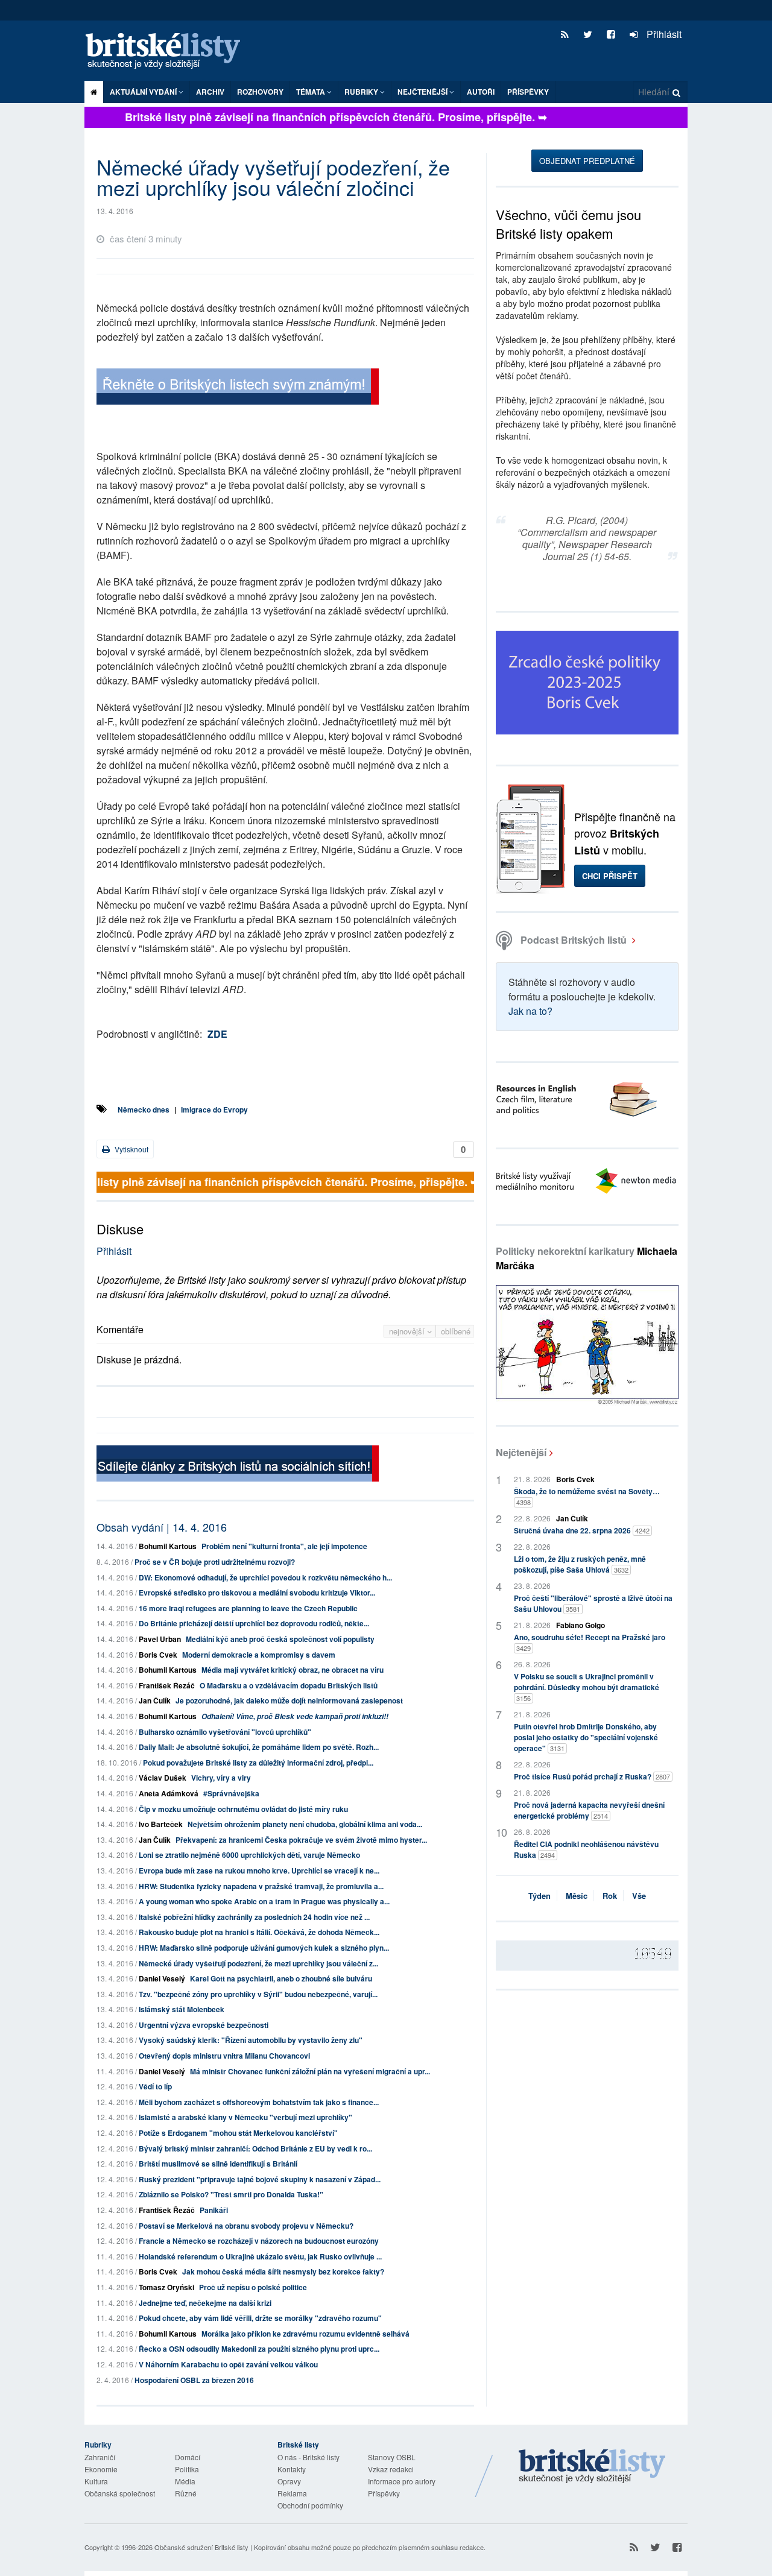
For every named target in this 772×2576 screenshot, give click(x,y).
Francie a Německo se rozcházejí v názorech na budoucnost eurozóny (259, 2241)
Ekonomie (101, 2469)
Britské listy (169, 52)
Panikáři (214, 2210)
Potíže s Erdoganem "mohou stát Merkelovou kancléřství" (238, 2133)
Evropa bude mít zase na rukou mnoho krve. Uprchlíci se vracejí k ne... (259, 1870)
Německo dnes (144, 1110)
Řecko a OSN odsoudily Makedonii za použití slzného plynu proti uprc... (259, 2349)
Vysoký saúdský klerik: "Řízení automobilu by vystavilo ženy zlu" (251, 2040)
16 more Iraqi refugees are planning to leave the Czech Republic (248, 1608)
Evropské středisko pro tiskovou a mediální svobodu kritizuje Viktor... (257, 1593)
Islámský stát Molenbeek (182, 2009)
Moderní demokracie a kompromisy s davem (259, 1655)
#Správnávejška (231, 1793)
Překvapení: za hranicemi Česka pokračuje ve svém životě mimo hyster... (301, 1840)
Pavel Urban (160, 1639)
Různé (186, 2493)
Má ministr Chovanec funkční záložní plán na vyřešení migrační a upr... (310, 2071)
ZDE (217, 1034)
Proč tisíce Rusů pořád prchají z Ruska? (592, 1776)
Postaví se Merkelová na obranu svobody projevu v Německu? (246, 2226)
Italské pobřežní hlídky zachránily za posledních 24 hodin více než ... (254, 1917)
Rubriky (362, 92)
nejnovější (408, 1331)
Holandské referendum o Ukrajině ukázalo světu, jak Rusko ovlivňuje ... (260, 2256)
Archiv (210, 92)
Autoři (481, 92)
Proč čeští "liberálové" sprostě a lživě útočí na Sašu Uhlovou (593, 1603)
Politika (187, 2469)
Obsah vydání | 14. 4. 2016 (162, 1527)
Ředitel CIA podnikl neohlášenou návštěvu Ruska (586, 1849)
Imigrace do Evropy (214, 1110)
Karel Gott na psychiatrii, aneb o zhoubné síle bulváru (281, 1978)
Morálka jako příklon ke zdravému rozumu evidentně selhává (305, 2334)
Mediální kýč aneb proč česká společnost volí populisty (280, 1639)
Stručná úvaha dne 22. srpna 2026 (582, 1530)
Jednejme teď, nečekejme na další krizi (205, 2303)
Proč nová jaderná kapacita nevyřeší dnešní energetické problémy (589, 1810)
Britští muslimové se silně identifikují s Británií (218, 2164)
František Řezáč (167, 1685)
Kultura (96, 2481)
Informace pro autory (402, 2481)
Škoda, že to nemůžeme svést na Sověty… (587, 1496)
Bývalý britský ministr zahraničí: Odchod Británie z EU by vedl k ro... (255, 2148)
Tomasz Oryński (166, 2287)
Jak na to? (530, 1011)
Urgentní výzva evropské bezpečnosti (204, 2025)
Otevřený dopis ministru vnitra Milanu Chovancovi (224, 2056)
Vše (639, 1896)
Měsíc (577, 1896)
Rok (610, 1896)
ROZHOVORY (260, 92)
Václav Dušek (163, 1778)
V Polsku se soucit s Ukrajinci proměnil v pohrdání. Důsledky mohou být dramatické (587, 1687)
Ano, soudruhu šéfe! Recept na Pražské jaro (590, 1642)
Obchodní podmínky (310, 2505)
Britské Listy (592, 2467)
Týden (539, 1896)
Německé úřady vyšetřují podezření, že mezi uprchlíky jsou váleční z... (258, 1963)
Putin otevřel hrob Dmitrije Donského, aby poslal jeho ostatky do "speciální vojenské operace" (586, 1737)
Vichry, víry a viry (221, 1778)
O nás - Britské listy (308, 2457)
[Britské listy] (238, 388)
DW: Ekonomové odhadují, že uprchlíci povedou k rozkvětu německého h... (265, 1577)
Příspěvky (528, 92)
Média (185, 2481)
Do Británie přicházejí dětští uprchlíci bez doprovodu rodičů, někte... (254, 1623)
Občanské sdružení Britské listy (201, 2547)
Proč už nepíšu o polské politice (253, 2287)
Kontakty (292, 2469)
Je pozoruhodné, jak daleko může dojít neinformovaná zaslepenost (289, 1700)
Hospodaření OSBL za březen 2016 (194, 2380)
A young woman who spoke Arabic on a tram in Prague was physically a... (264, 1901)
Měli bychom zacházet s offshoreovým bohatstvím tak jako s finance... (259, 2102)
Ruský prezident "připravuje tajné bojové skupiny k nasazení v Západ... (260, 2179)
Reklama (292, 2493)
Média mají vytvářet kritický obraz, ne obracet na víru (293, 1670)
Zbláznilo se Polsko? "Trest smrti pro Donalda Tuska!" (231, 2194)
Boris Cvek (158, 1655)
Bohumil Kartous (168, 1546)
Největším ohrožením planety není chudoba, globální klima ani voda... (305, 1824)
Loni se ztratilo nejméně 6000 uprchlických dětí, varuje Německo (249, 1855)
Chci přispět (610, 876)
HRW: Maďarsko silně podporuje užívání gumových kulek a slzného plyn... (264, 1948)
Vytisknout (131, 1149)
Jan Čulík (155, 1700)
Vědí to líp (155, 2086)
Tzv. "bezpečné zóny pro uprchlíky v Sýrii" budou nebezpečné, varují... (258, 1994)
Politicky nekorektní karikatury (587, 1258)
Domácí (188, 2457)
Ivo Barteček (161, 1824)
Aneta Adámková (169, 1793)
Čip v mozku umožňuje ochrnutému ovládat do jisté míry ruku (243, 1809)
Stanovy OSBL (392, 2457)
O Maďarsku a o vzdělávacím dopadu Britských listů (289, 1685)
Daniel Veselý (162, 1978)
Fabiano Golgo (581, 1625)
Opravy (289, 2481)
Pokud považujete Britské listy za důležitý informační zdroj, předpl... (258, 1763)
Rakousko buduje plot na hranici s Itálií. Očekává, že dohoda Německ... (259, 1932)
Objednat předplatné (587, 161)
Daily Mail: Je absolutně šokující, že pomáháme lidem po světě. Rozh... (259, 1747)
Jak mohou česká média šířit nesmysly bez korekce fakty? (283, 2271)
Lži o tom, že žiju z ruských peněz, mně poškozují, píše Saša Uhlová (580, 1564)
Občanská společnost (120, 2493)
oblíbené (456, 1331)
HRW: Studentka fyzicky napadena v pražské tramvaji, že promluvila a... (261, 1886)
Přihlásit (663, 34)
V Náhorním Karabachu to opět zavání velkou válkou (228, 2364)
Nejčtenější (521, 1452)
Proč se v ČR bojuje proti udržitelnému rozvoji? (215, 1562)
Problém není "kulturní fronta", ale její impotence (284, 1546)
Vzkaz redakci (391, 2469)
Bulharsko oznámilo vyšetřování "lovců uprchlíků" (225, 1732)
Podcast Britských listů (574, 940)
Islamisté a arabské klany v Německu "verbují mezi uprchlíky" (245, 2117)
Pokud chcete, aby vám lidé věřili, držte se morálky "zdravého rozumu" (260, 2318)
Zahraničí (100, 2457)
